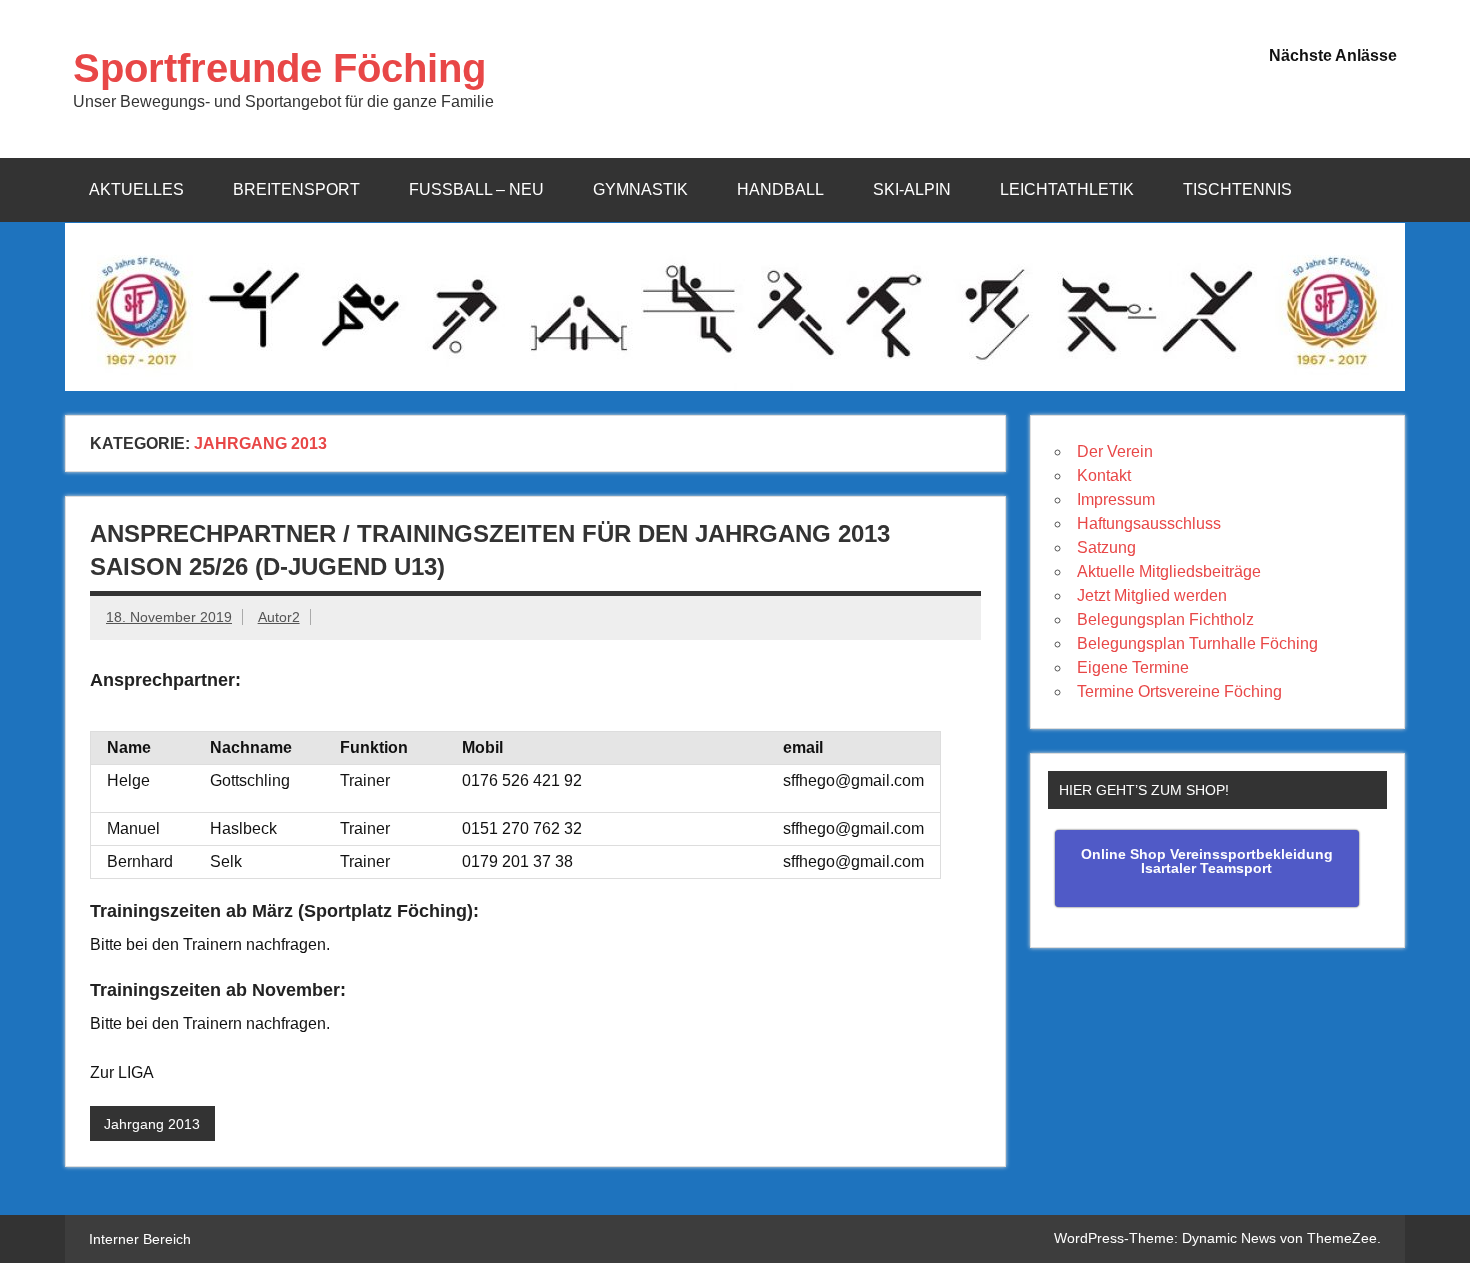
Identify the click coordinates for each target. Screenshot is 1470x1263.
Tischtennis (1237, 189)
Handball (780, 189)
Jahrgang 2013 (152, 1124)
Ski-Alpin (912, 189)
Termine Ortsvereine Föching (1179, 691)
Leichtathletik (1067, 189)
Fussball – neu (476, 189)
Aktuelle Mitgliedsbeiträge (1169, 571)
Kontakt (1104, 475)
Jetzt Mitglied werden (1152, 595)
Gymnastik (640, 189)
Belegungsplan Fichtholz (1165, 619)
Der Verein (1115, 451)
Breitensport (296, 189)
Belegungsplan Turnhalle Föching (1197, 643)
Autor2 (279, 617)
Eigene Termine (1133, 667)
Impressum (1116, 499)
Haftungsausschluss (1149, 523)
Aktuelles (136, 189)
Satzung (1106, 547)
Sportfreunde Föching (279, 68)
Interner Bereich (140, 1239)
